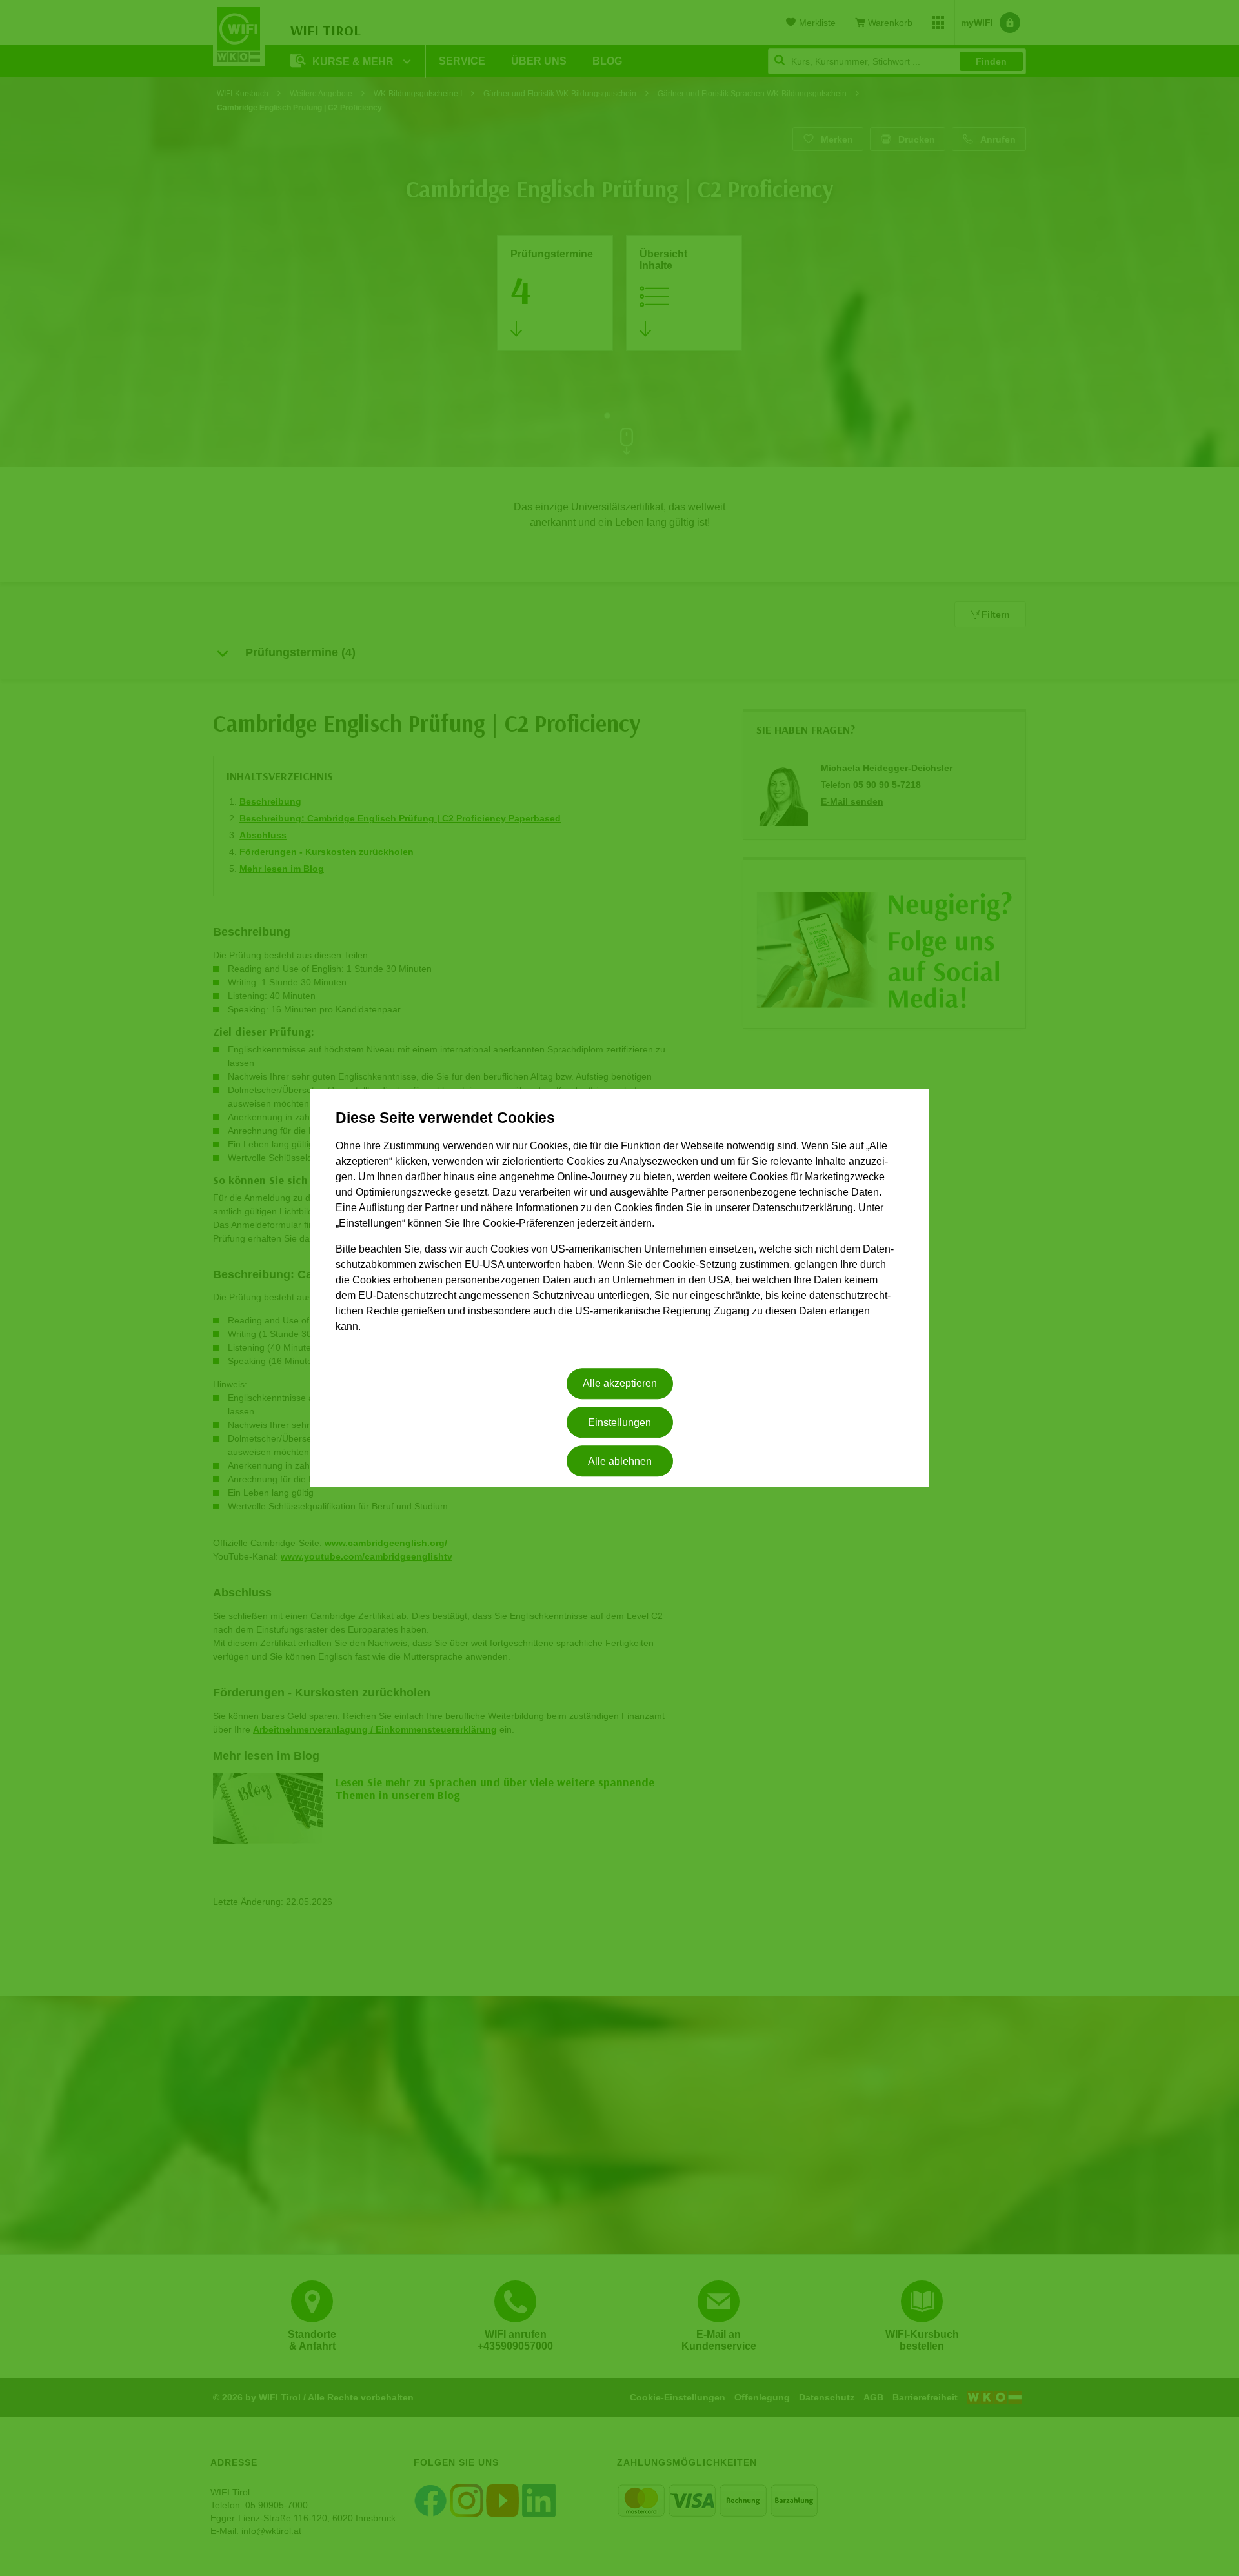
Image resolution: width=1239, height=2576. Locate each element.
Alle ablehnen (620, 1461)
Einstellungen (619, 1423)
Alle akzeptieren (620, 1384)
